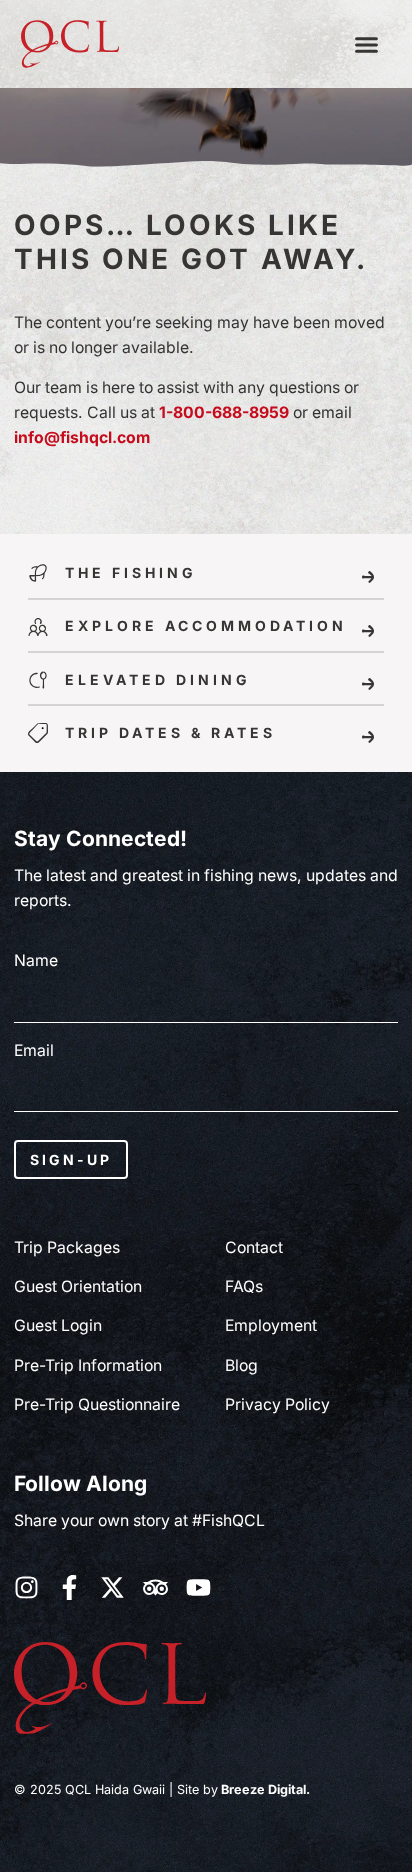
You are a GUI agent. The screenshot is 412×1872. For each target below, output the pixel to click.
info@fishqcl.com (82, 437)
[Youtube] (198, 1587)
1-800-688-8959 (224, 412)
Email (34, 1051)
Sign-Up (71, 1159)
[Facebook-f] (69, 1587)
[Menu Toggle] (366, 44)
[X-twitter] (112, 1587)
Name (36, 961)
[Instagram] (26, 1587)
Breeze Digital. (264, 1789)
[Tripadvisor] (155, 1587)
